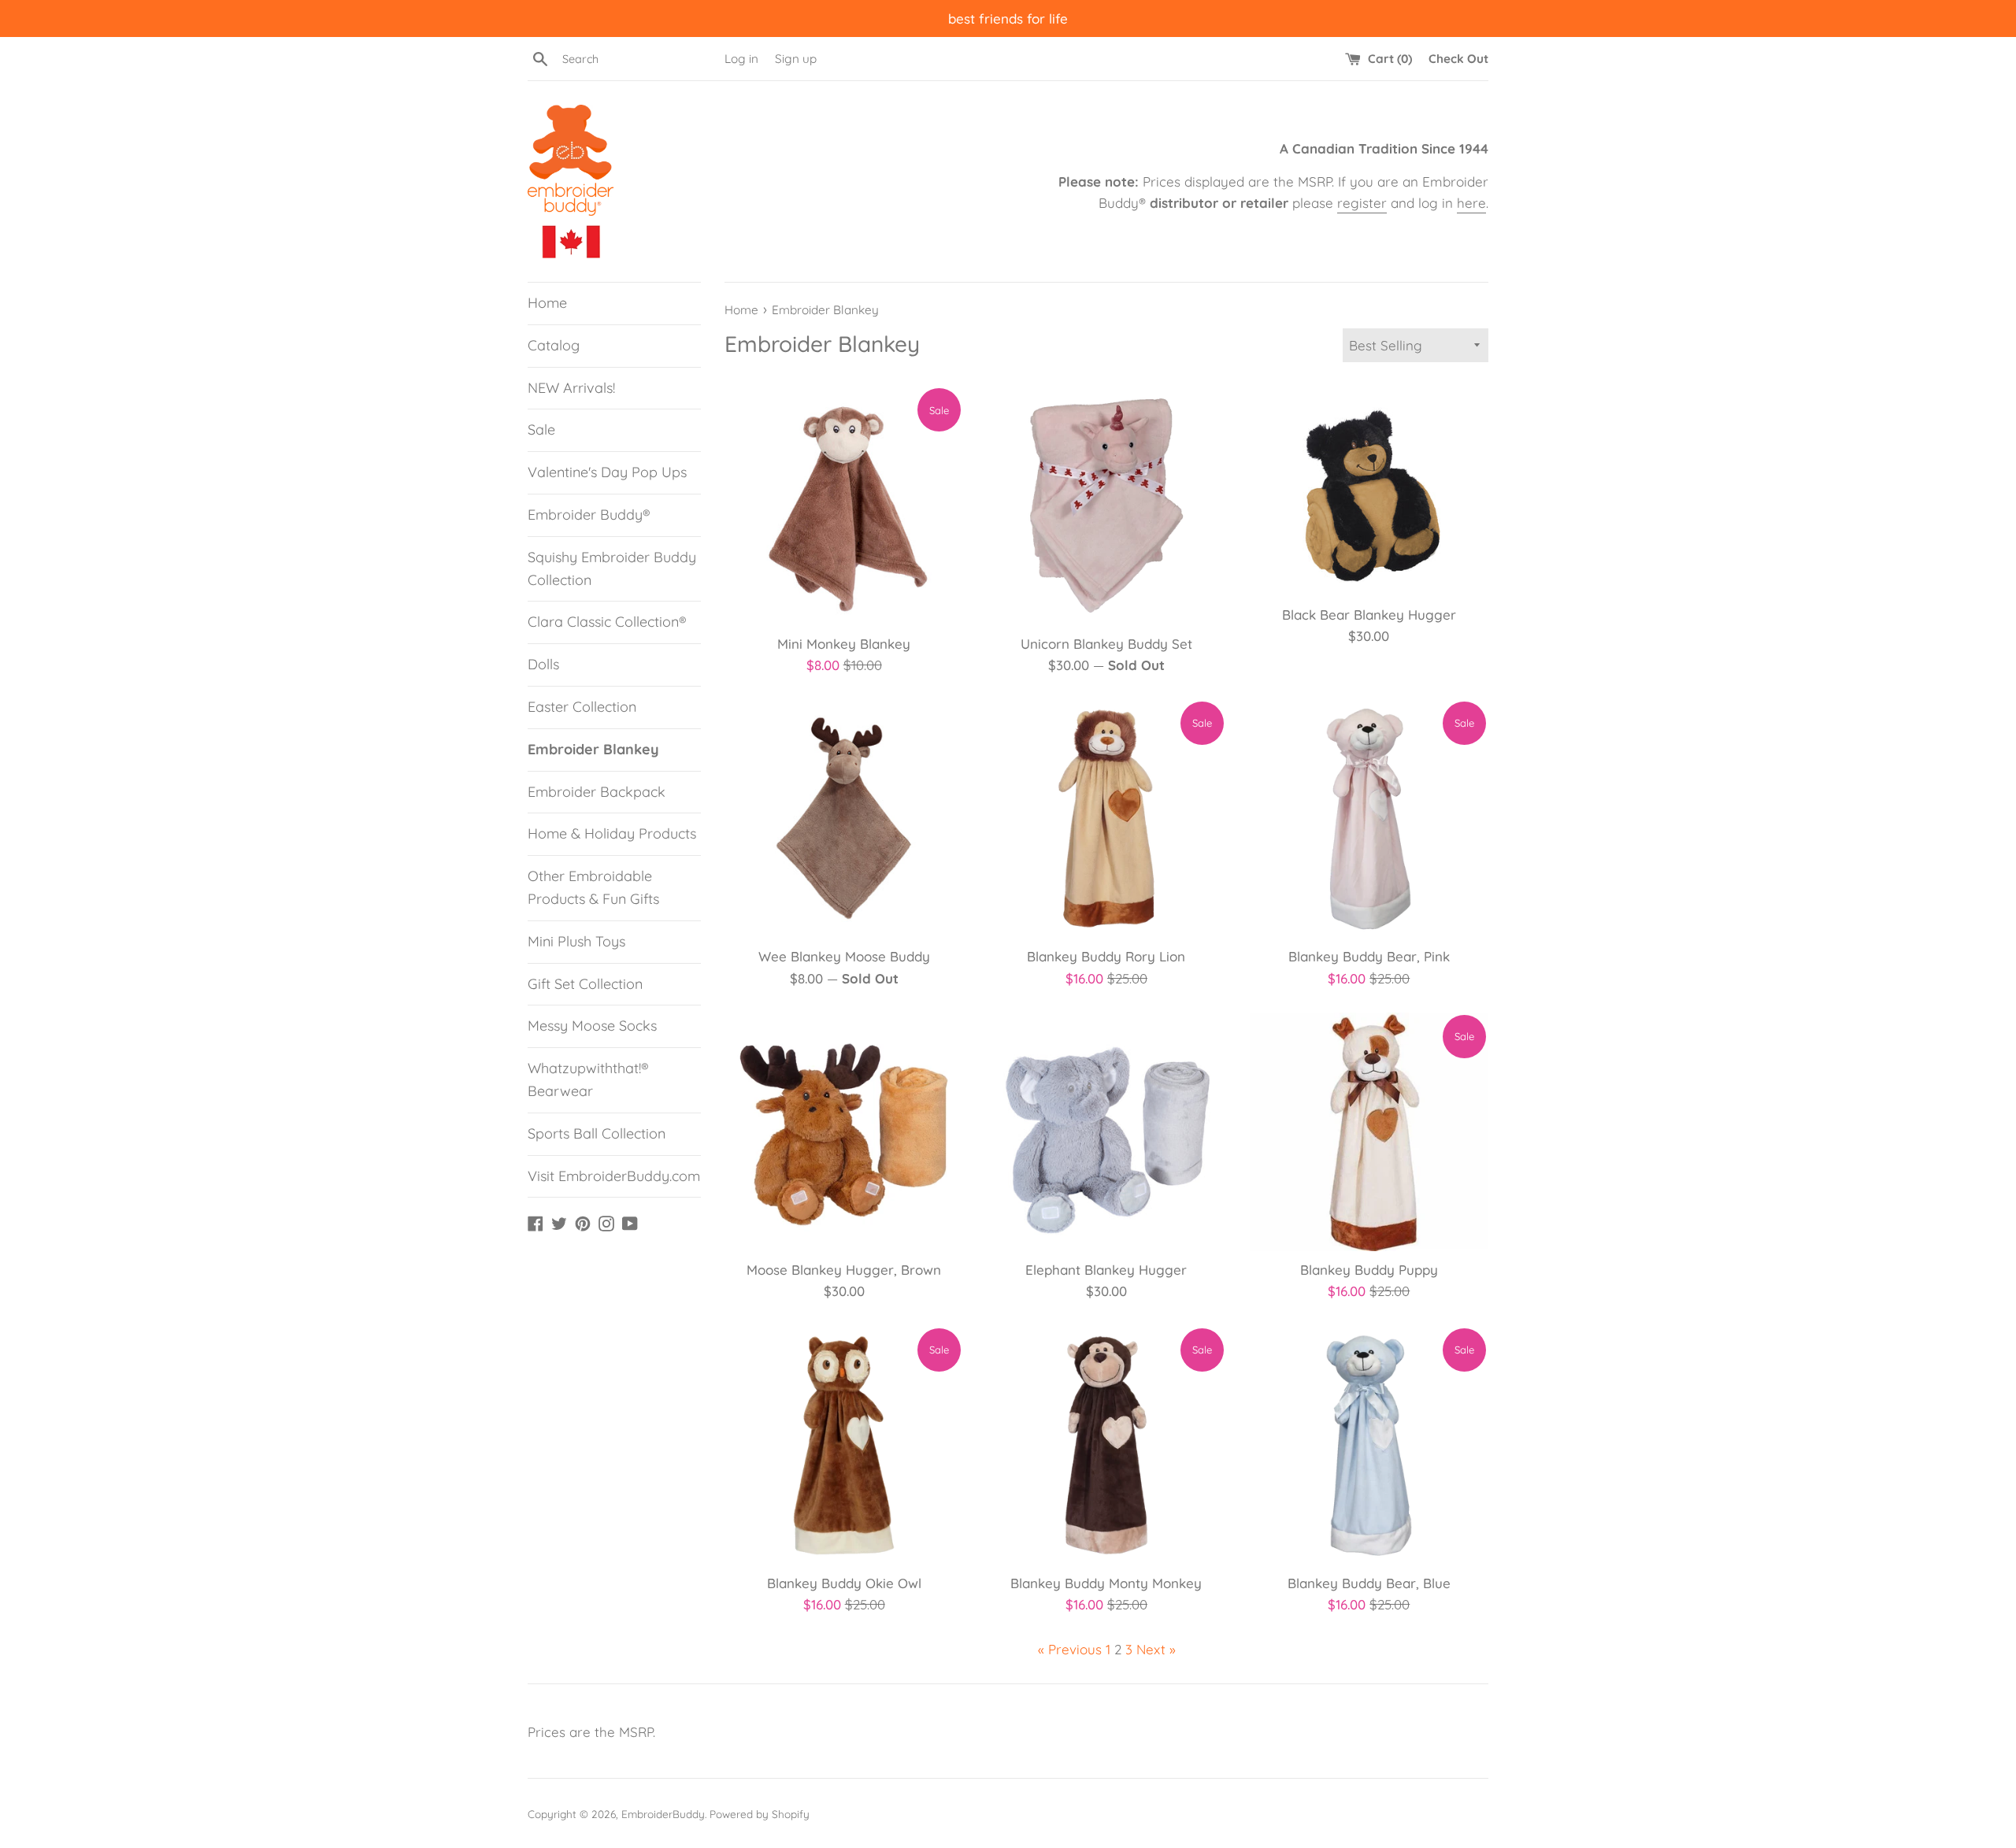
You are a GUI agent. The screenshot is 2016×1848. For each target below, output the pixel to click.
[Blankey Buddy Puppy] (1369, 1132)
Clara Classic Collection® (607, 622)
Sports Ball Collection (597, 1133)
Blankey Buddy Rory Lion (1106, 956)
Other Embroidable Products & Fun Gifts (593, 887)
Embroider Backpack (597, 792)
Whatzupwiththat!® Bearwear (588, 1080)
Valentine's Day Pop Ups (607, 472)
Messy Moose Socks (592, 1026)
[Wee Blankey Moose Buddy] (844, 818)
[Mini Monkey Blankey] (844, 505)
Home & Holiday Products (612, 833)
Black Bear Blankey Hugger (1369, 615)
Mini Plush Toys (576, 941)
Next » (1156, 1649)
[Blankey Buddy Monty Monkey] (1106, 1445)
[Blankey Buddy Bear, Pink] (1369, 818)
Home (547, 303)
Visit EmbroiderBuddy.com (614, 1176)
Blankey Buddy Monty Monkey (1106, 1583)
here (1471, 203)
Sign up (796, 59)
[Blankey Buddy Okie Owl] (844, 1445)
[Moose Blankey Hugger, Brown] (844, 1132)
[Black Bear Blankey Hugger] (1369, 491)
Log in (741, 59)
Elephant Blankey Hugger (1106, 1270)
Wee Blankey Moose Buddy (844, 956)
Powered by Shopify (760, 1814)
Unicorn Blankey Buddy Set (1106, 644)
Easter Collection (582, 707)
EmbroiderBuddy (663, 1814)
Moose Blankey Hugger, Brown (844, 1270)
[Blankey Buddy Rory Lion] (1106, 818)
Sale (541, 430)
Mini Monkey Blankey (844, 644)
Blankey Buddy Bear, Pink (1369, 956)
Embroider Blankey (593, 749)
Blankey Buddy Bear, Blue (1369, 1583)
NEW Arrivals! (571, 388)
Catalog (554, 345)
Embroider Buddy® (589, 515)
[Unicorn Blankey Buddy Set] (1106, 505)
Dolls (543, 664)
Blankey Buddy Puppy (1369, 1270)
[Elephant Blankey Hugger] (1106, 1132)
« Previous (1070, 1649)
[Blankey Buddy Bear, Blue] (1369, 1445)
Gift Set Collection (585, 984)
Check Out (1458, 59)
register (1362, 203)
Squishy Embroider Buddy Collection (612, 568)
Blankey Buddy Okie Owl (844, 1583)
